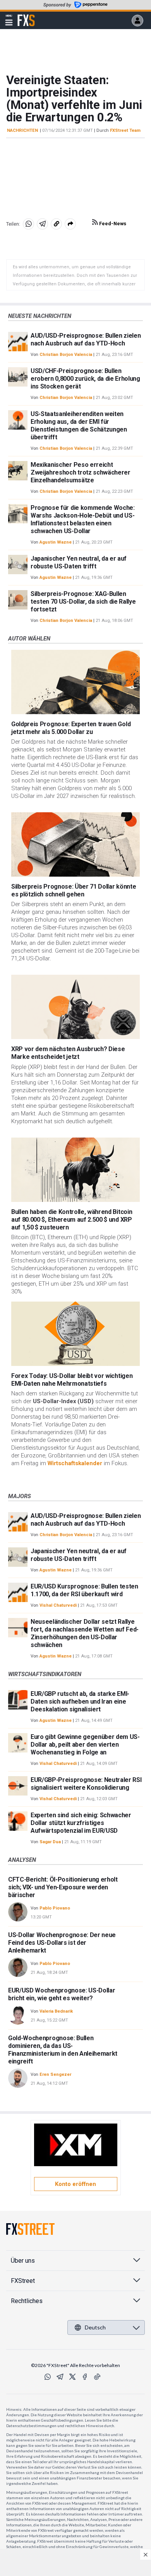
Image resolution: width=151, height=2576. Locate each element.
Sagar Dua (50, 1842)
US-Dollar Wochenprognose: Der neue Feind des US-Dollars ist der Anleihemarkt (62, 1943)
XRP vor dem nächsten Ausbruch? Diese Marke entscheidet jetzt (68, 1053)
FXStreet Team (125, 130)
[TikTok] (97, 2377)
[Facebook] (85, 2377)
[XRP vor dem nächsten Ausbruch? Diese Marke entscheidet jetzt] (75, 1007)
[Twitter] (72, 2377)
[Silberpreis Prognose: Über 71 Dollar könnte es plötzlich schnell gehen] (75, 844)
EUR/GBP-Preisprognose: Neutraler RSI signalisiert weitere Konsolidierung (86, 1784)
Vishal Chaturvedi (58, 1605)
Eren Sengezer (55, 2074)
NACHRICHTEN (22, 130)
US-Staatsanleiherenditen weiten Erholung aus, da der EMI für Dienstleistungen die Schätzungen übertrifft (79, 426)
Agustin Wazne (56, 542)
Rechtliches (27, 2301)
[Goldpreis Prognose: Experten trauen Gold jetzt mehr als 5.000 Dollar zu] (75, 682)
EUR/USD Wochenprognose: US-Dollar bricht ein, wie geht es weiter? (62, 1994)
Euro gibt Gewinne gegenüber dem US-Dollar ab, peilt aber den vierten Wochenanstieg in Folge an (85, 1745)
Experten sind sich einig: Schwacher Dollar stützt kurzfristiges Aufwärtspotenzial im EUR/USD (81, 1823)
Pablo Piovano (55, 1908)
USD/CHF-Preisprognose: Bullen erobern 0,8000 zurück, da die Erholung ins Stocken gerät (85, 379)
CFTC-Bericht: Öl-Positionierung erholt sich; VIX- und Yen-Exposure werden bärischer (63, 1887)
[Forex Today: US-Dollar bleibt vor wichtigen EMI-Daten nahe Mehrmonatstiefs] (75, 1334)
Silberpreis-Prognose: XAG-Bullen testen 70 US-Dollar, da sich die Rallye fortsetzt (83, 602)
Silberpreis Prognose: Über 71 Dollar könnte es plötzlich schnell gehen (74, 890)
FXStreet (26, 16)
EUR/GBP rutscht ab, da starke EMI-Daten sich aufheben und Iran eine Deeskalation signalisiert (80, 1702)
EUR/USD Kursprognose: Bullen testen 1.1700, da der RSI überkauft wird (84, 1590)
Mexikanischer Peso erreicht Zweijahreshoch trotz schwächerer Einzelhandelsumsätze (81, 472)
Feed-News (112, 224)
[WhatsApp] (48, 2377)
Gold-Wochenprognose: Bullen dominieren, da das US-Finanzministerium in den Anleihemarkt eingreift (63, 2050)
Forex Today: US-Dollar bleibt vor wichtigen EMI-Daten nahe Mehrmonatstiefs (72, 1380)
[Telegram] (60, 2377)
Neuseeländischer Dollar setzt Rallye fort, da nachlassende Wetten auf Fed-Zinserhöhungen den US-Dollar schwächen (85, 1633)
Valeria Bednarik (56, 2011)
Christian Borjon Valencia (66, 355)
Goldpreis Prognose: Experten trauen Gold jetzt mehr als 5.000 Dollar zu (71, 728)
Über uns (23, 2261)
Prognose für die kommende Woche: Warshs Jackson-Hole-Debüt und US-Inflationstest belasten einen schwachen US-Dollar (83, 519)
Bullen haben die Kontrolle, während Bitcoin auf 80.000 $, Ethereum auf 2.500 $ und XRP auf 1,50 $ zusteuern (72, 1220)
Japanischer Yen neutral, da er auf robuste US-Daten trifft (79, 562)
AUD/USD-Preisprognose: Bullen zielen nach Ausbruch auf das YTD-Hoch (86, 339)
